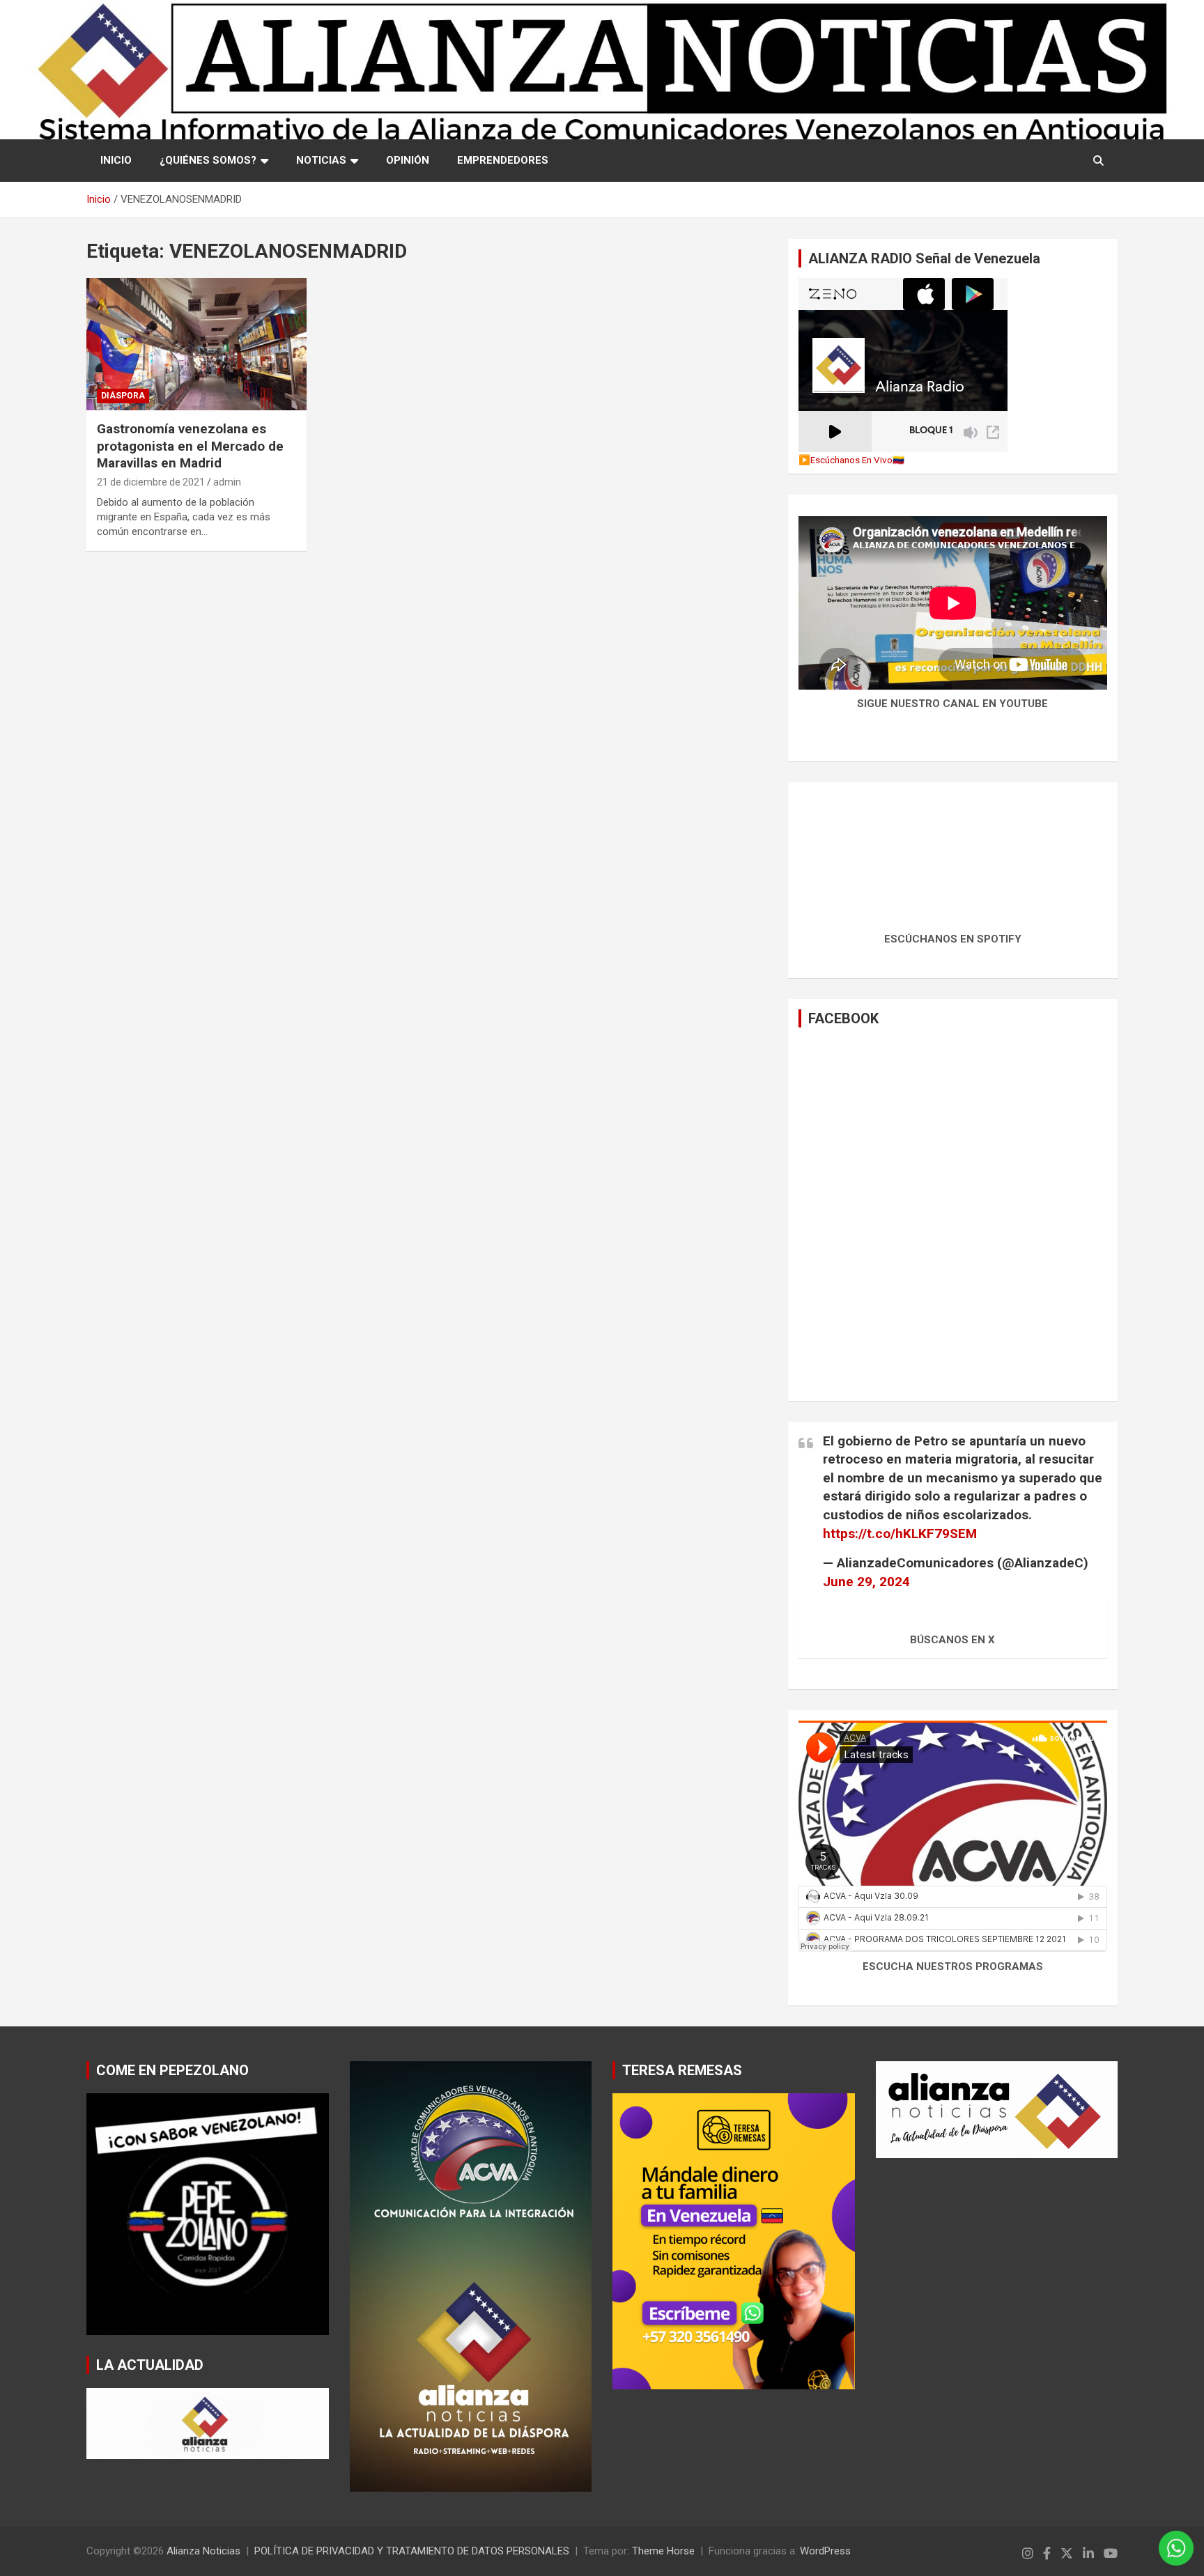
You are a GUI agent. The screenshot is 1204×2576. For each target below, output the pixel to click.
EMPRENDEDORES (503, 160)
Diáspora (123, 396)
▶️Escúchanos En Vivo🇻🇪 (851, 460)
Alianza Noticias (203, 2551)
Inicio (116, 160)
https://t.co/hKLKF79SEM (900, 1534)
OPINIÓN (408, 160)
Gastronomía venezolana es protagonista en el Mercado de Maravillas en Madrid (190, 446)
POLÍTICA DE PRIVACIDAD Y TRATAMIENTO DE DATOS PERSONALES (412, 2551)
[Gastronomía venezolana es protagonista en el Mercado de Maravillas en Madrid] (196, 344)
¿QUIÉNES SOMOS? (208, 160)
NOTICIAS (321, 160)
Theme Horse (663, 2551)
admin (227, 482)
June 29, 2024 (866, 1582)
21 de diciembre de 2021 (151, 482)
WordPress (825, 2551)
